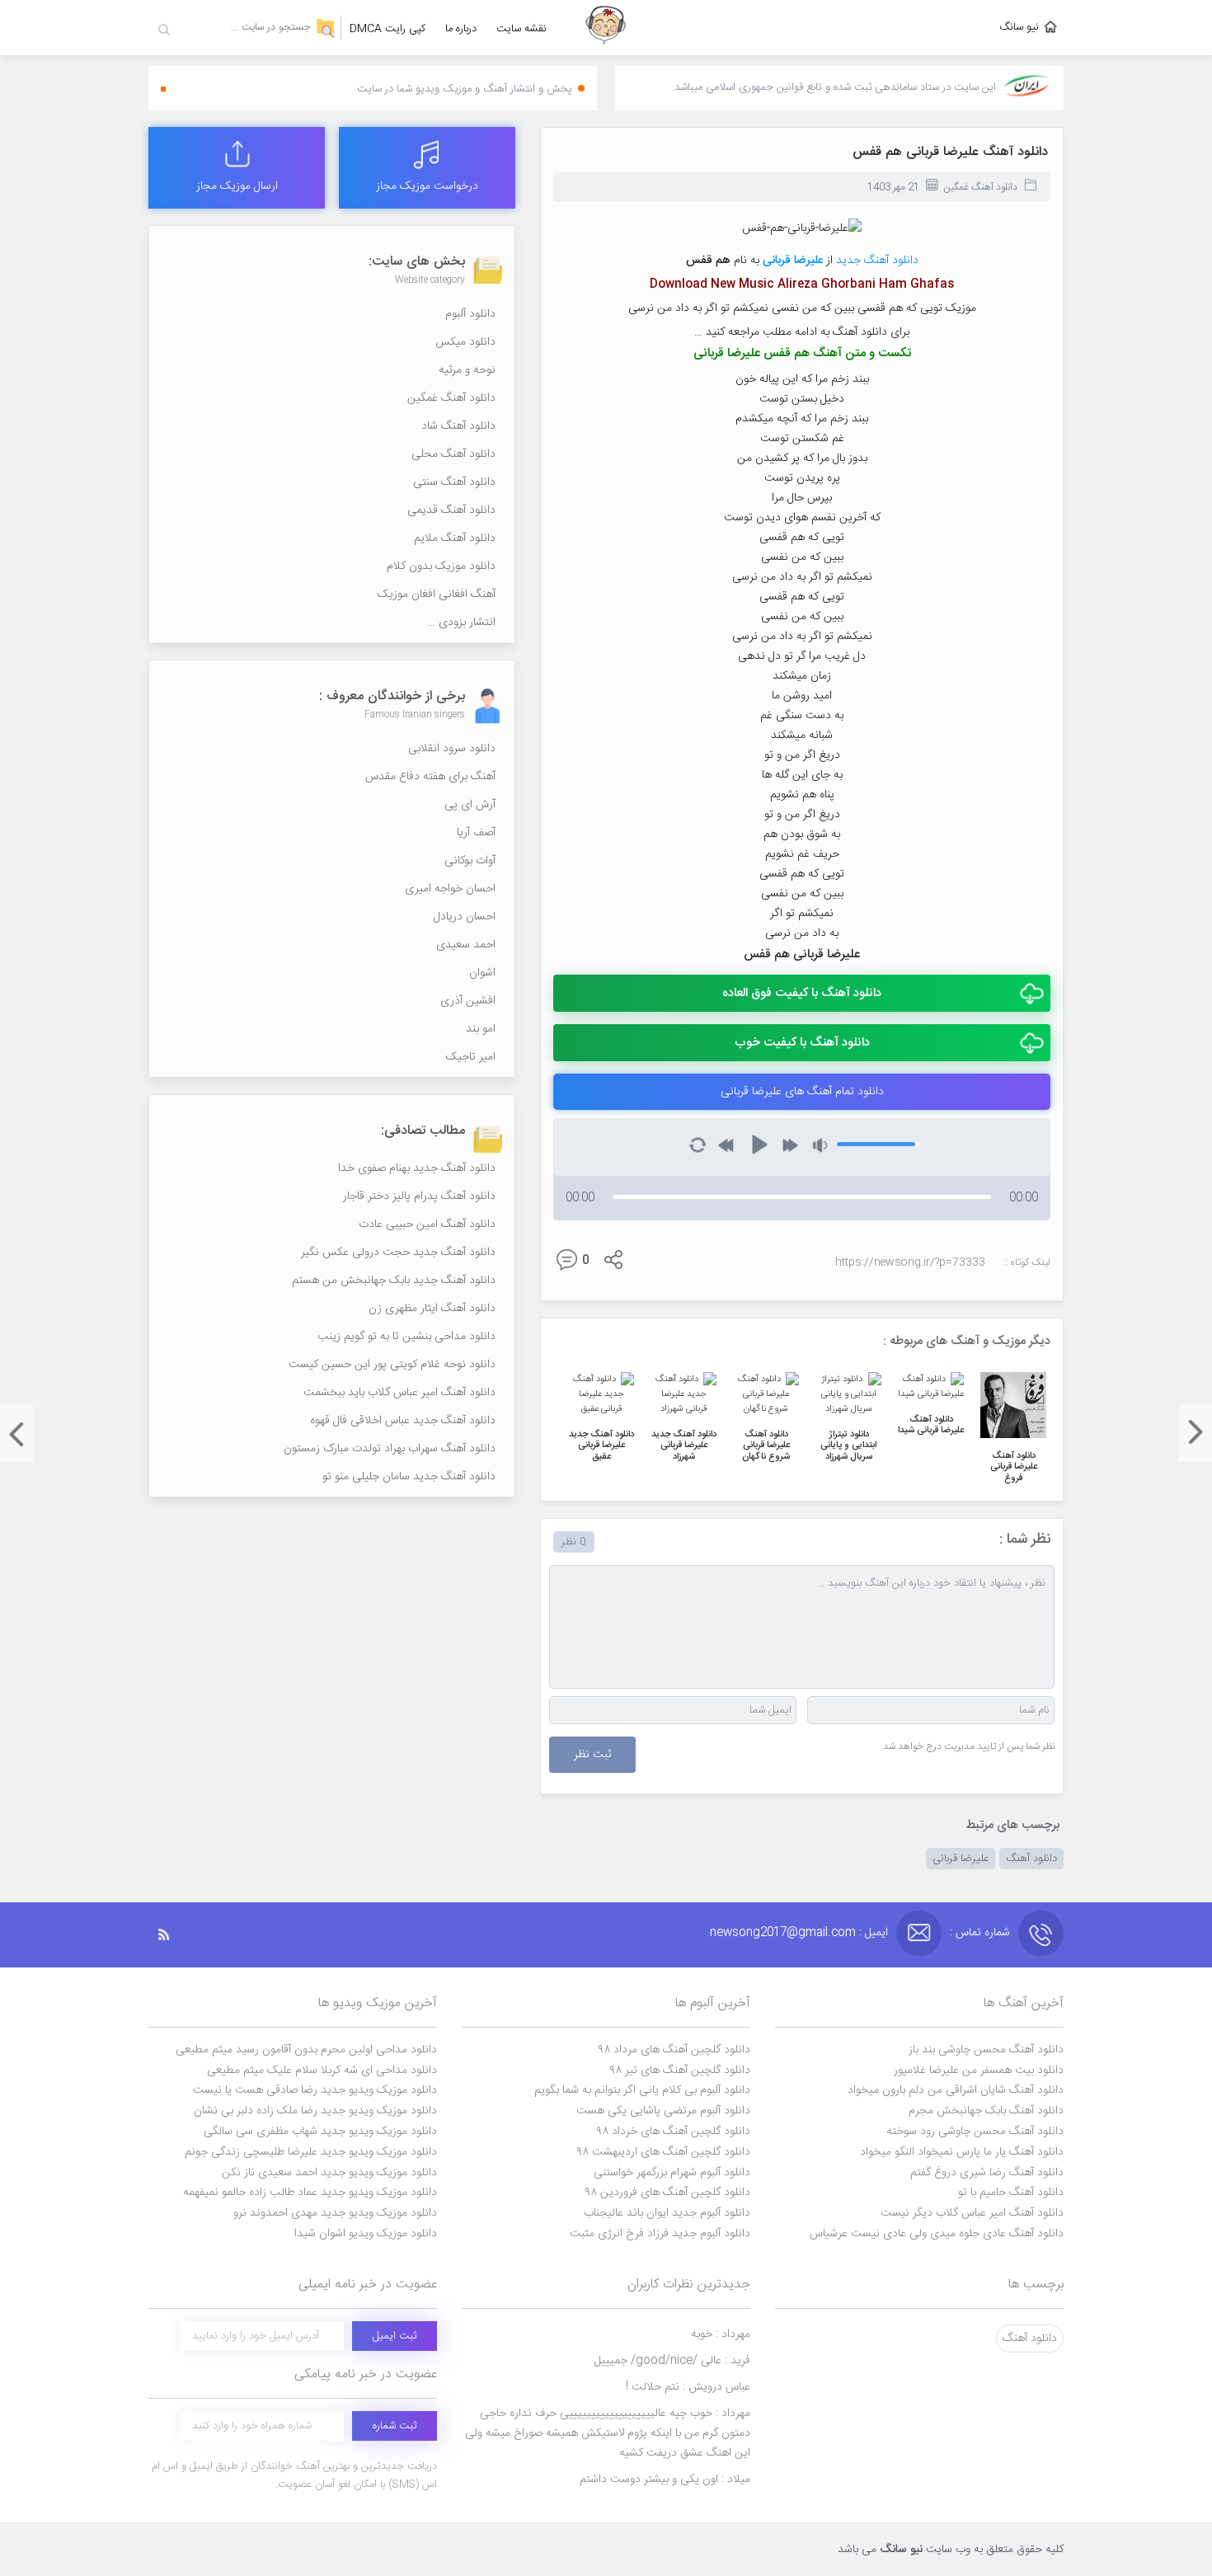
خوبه (721, 2334)
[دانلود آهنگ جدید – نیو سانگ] (606, 28)
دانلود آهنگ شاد (458, 426)
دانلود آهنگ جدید (877, 261)
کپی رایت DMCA (388, 29)
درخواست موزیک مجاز (427, 186)
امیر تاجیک (471, 1057)
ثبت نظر (592, 1755)
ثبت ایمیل (395, 2336)
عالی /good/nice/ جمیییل (672, 2361)
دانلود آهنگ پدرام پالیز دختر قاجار (419, 1196)
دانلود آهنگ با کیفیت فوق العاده (802, 993)
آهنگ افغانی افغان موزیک (437, 595)
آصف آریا (476, 833)
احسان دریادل (465, 917)
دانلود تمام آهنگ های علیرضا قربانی (802, 1092)
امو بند (481, 1029)
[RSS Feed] (172, 1935)
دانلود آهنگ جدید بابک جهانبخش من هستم (394, 1281)
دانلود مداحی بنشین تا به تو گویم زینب (406, 1337)
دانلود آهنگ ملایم (455, 538)
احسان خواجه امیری (450, 889)
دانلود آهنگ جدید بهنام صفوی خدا (417, 1168)
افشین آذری (468, 1001)
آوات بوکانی (470, 861)
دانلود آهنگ (1031, 1859)
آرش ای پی (470, 805)
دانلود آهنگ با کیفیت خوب (802, 1043)
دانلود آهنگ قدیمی (451, 510)
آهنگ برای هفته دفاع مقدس (430, 777)
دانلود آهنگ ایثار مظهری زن (432, 1309)
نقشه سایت (521, 29)
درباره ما (461, 29)
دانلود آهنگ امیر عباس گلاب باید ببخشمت (399, 1393)
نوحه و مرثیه (467, 370)
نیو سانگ (1019, 27)
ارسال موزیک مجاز (237, 186)
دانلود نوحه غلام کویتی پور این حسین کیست (392, 1365)
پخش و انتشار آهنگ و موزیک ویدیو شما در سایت (465, 89)
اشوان (482, 973)
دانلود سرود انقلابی (452, 749)
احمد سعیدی (466, 945)
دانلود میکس (465, 342)
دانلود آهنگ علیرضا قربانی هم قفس (950, 152)
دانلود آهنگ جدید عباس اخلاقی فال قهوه (403, 1421)
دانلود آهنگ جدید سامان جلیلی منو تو (409, 1477)
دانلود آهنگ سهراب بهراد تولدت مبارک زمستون (390, 1449)
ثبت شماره (395, 2426)
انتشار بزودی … (461, 623)
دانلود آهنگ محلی (453, 454)
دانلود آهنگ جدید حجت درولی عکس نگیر (398, 1253)
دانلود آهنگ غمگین (980, 187)
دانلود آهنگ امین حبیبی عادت (427, 1225)
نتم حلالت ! (688, 2387)
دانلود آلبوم (470, 314)
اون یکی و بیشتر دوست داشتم (665, 2480)
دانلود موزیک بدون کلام (441, 566)
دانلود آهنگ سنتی (454, 482)
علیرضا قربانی (961, 1859)
